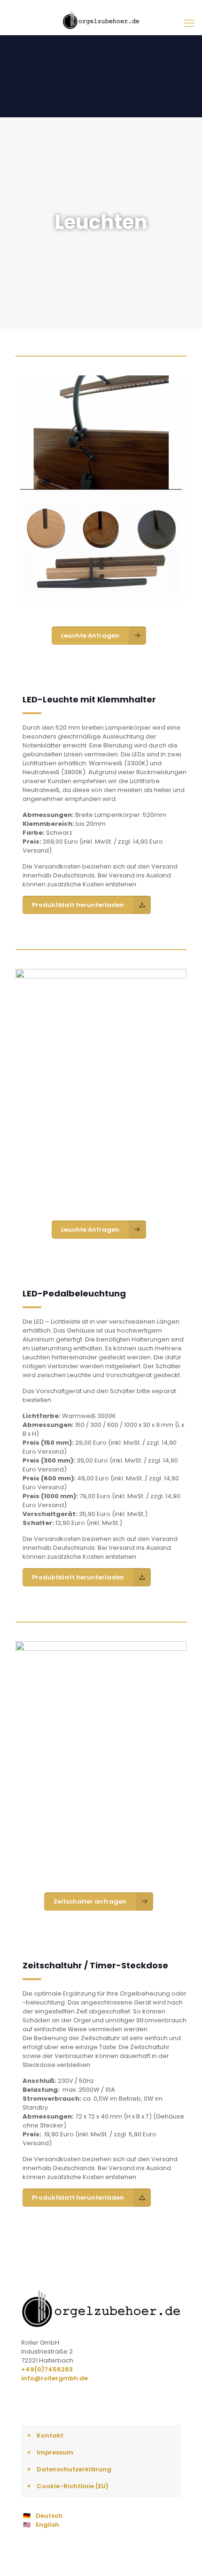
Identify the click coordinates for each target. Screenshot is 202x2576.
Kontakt (50, 2435)
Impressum (55, 2452)
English (47, 2525)
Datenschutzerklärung (74, 2469)
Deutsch (49, 2516)
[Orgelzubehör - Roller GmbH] (101, 20)
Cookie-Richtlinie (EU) (73, 2486)
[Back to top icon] (183, 2557)
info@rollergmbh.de (54, 2378)
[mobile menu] (189, 23)
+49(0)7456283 (47, 2369)
